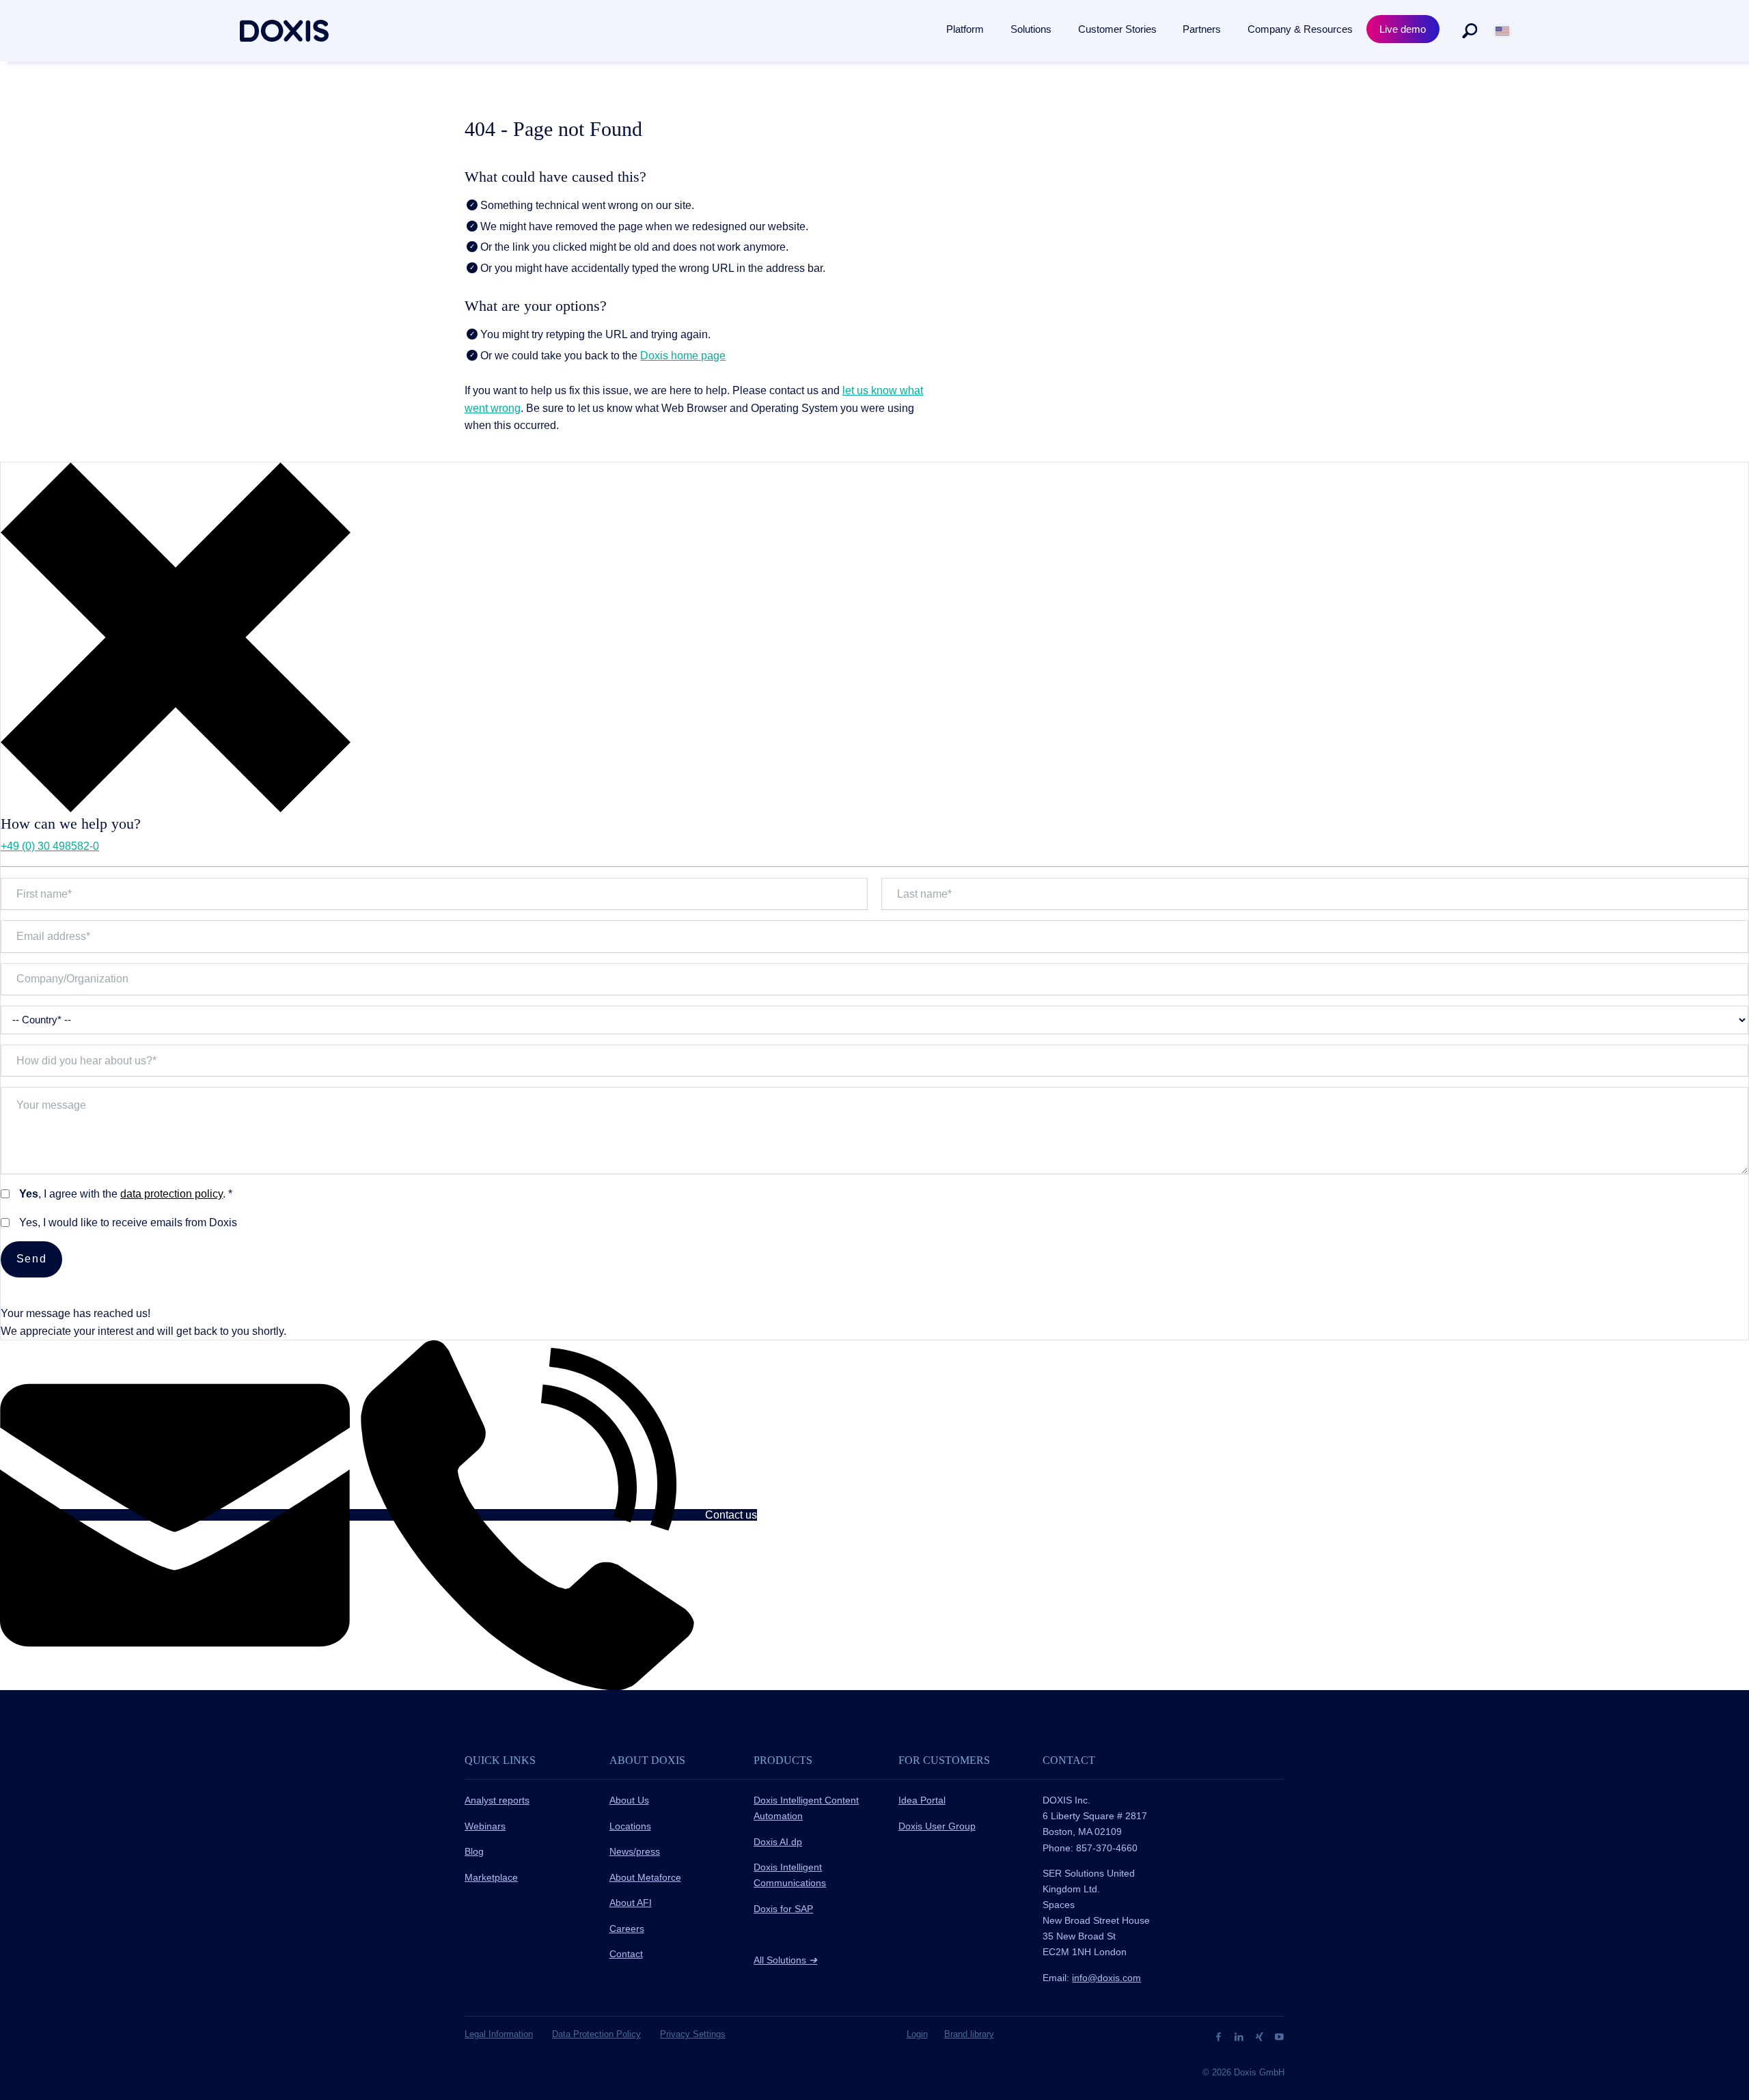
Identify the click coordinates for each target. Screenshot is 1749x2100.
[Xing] (1261, 2036)
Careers (627, 1929)
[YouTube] (1279, 2036)
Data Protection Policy (596, 2034)
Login (917, 2034)
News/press (635, 1851)
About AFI (631, 1903)
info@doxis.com (1106, 1978)
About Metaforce (645, 1877)
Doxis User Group (937, 1826)
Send (31, 1259)
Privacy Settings (693, 2034)
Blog (474, 1851)
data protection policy (171, 1194)
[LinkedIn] (1240, 2036)
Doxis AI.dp (778, 1842)
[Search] (1470, 31)
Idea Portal (922, 1800)
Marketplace (491, 1877)
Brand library (969, 2034)
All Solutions (785, 1960)
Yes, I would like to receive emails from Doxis (128, 1222)
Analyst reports (497, 1800)
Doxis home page (683, 356)
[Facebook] (1220, 2036)
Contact (626, 1954)
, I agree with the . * (126, 1194)
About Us (629, 1800)
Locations (630, 1826)
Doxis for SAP (783, 1909)
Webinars (485, 1826)
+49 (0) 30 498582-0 (50, 846)
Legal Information (499, 2034)
